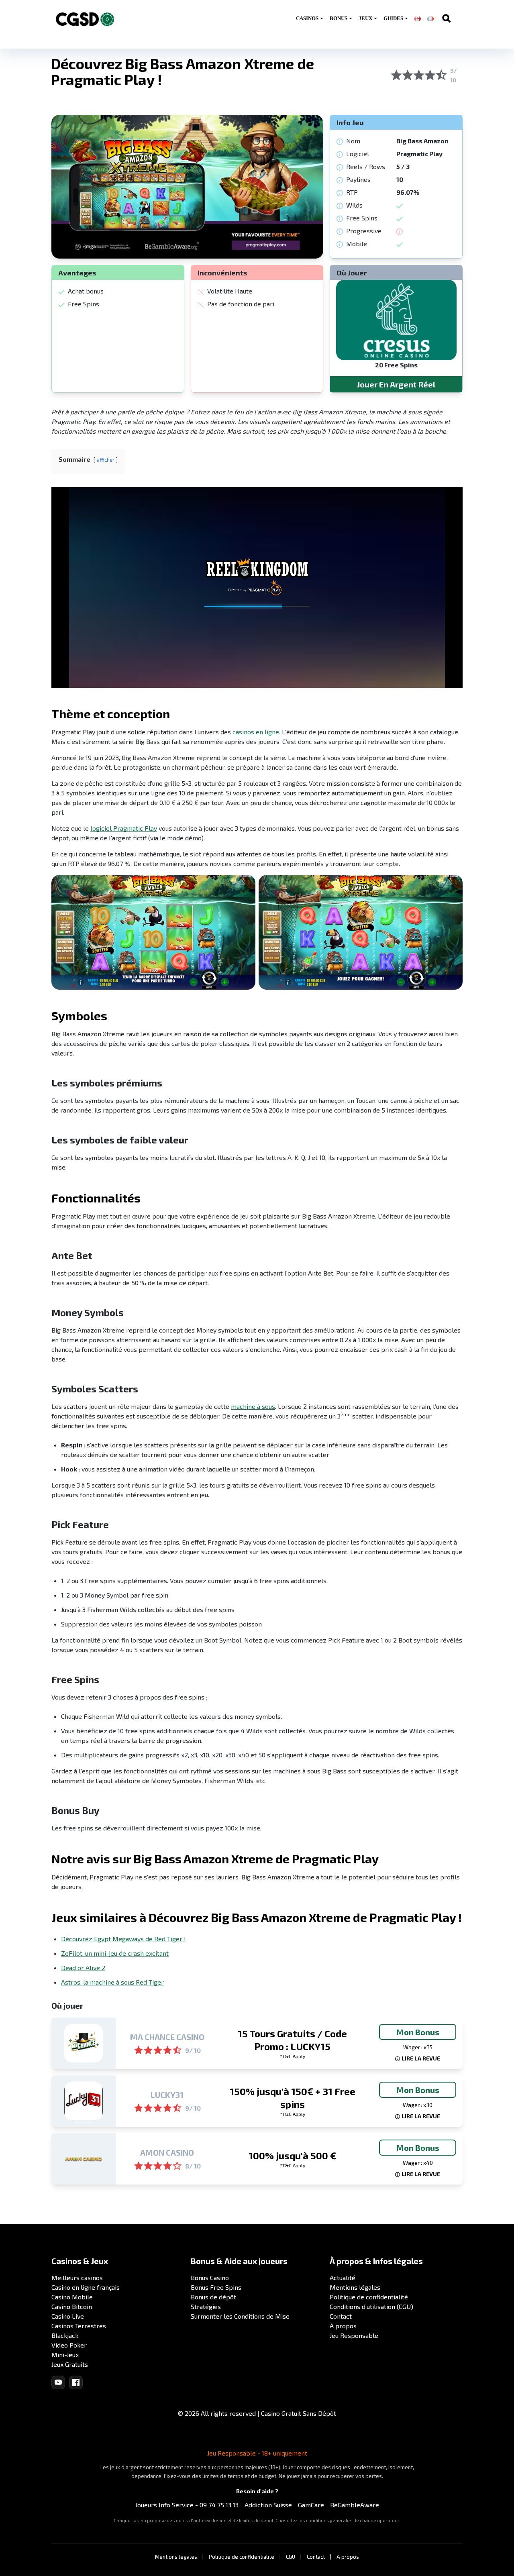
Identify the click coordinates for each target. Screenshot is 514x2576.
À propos (343, 2326)
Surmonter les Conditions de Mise (240, 2316)
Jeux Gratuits (70, 2364)
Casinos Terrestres (79, 2326)
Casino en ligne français (86, 2287)
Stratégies (206, 2306)
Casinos (307, 18)
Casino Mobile (72, 2297)
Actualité (343, 2277)
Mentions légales (355, 2287)
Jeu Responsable (354, 2335)
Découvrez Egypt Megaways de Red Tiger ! (123, 1939)
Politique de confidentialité (369, 2297)
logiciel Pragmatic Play (124, 828)
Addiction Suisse (268, 2505)
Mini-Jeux (65, 2355)
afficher (106, 460)
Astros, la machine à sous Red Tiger (112, 1982)
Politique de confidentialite (242, 2557)
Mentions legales (176, 2557)
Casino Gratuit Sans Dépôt (299, 2413)
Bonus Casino (210, 2277)
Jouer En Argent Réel (396, 384)
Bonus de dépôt (213, 2297)
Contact (341, 2316)
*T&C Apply (293, 2056)
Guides (393, 18)
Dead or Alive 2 (83, 1968)
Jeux (365, 18)
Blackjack (65, 2335)
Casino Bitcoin (72, 2306)
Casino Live (68, 2316)
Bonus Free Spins (216, 2287)
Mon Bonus (418, 2032)
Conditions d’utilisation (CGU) (371, 2306)
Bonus (339, 18)
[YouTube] (58, 2382)
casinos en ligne (256, 732)
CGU (291, 2557)
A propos (348, 2557)
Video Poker (69, 2345)
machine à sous (253, 1406)
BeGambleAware (355, 2505)
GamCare (311, 2505)
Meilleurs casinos (77, 2277)
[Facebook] (76, 2382)
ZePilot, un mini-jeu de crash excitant (115, 1953)
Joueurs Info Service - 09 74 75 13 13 (187, 2505)
